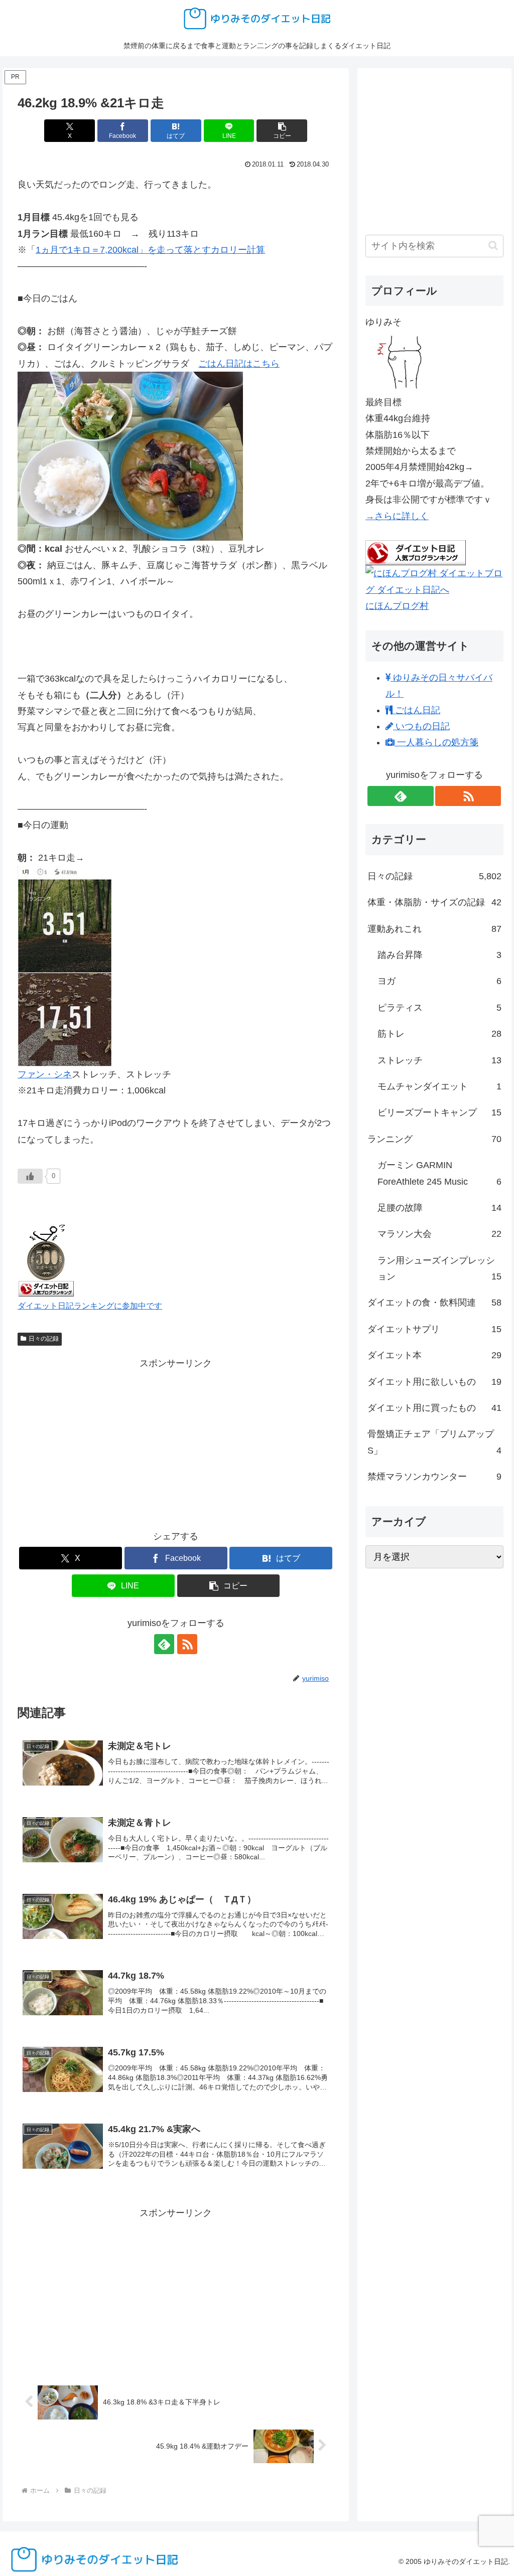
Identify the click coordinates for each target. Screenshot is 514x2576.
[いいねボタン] (30, 1176)
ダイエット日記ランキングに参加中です (90, 1306)
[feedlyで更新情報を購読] (164, 1644)
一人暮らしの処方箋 (436, 742)
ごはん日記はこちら (239, 364)
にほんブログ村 (397, 606)
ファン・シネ (45, 1074)
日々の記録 (44, 1339)
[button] (282, 131)
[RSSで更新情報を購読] (187, 1644)
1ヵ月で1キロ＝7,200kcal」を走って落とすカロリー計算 (150, 250)
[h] (130, 455)
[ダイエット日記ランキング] (46, 1258)
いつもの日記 (421, 726)
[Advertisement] (176, 1441)
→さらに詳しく (397, 516)
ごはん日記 (416, 710)
